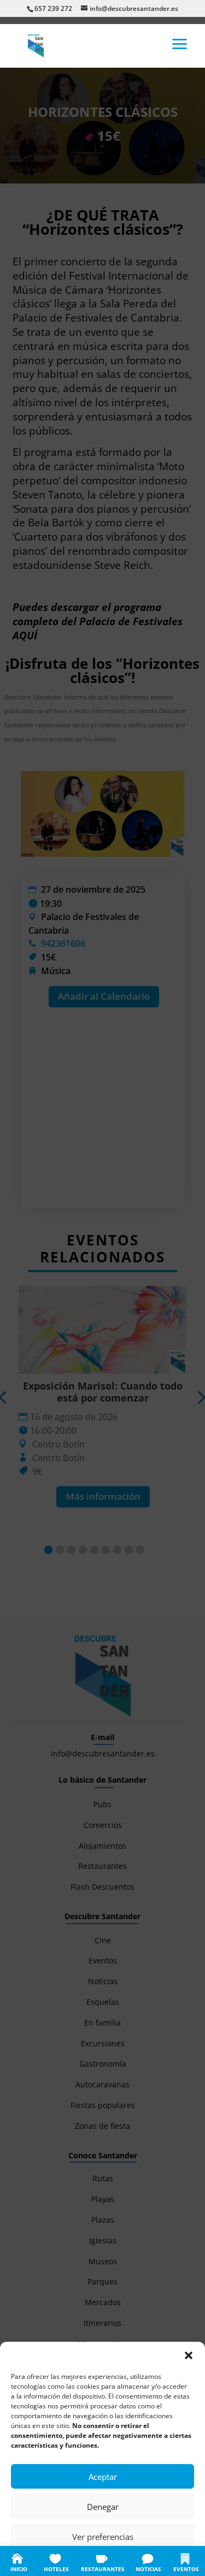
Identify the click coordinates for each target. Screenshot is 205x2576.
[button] (189, 2355)
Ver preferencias (103, 2537)
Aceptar (103, 2477)
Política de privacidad (114, 2561)
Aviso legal (168, 2561)
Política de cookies (49, 2561)
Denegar (103, 2507)
